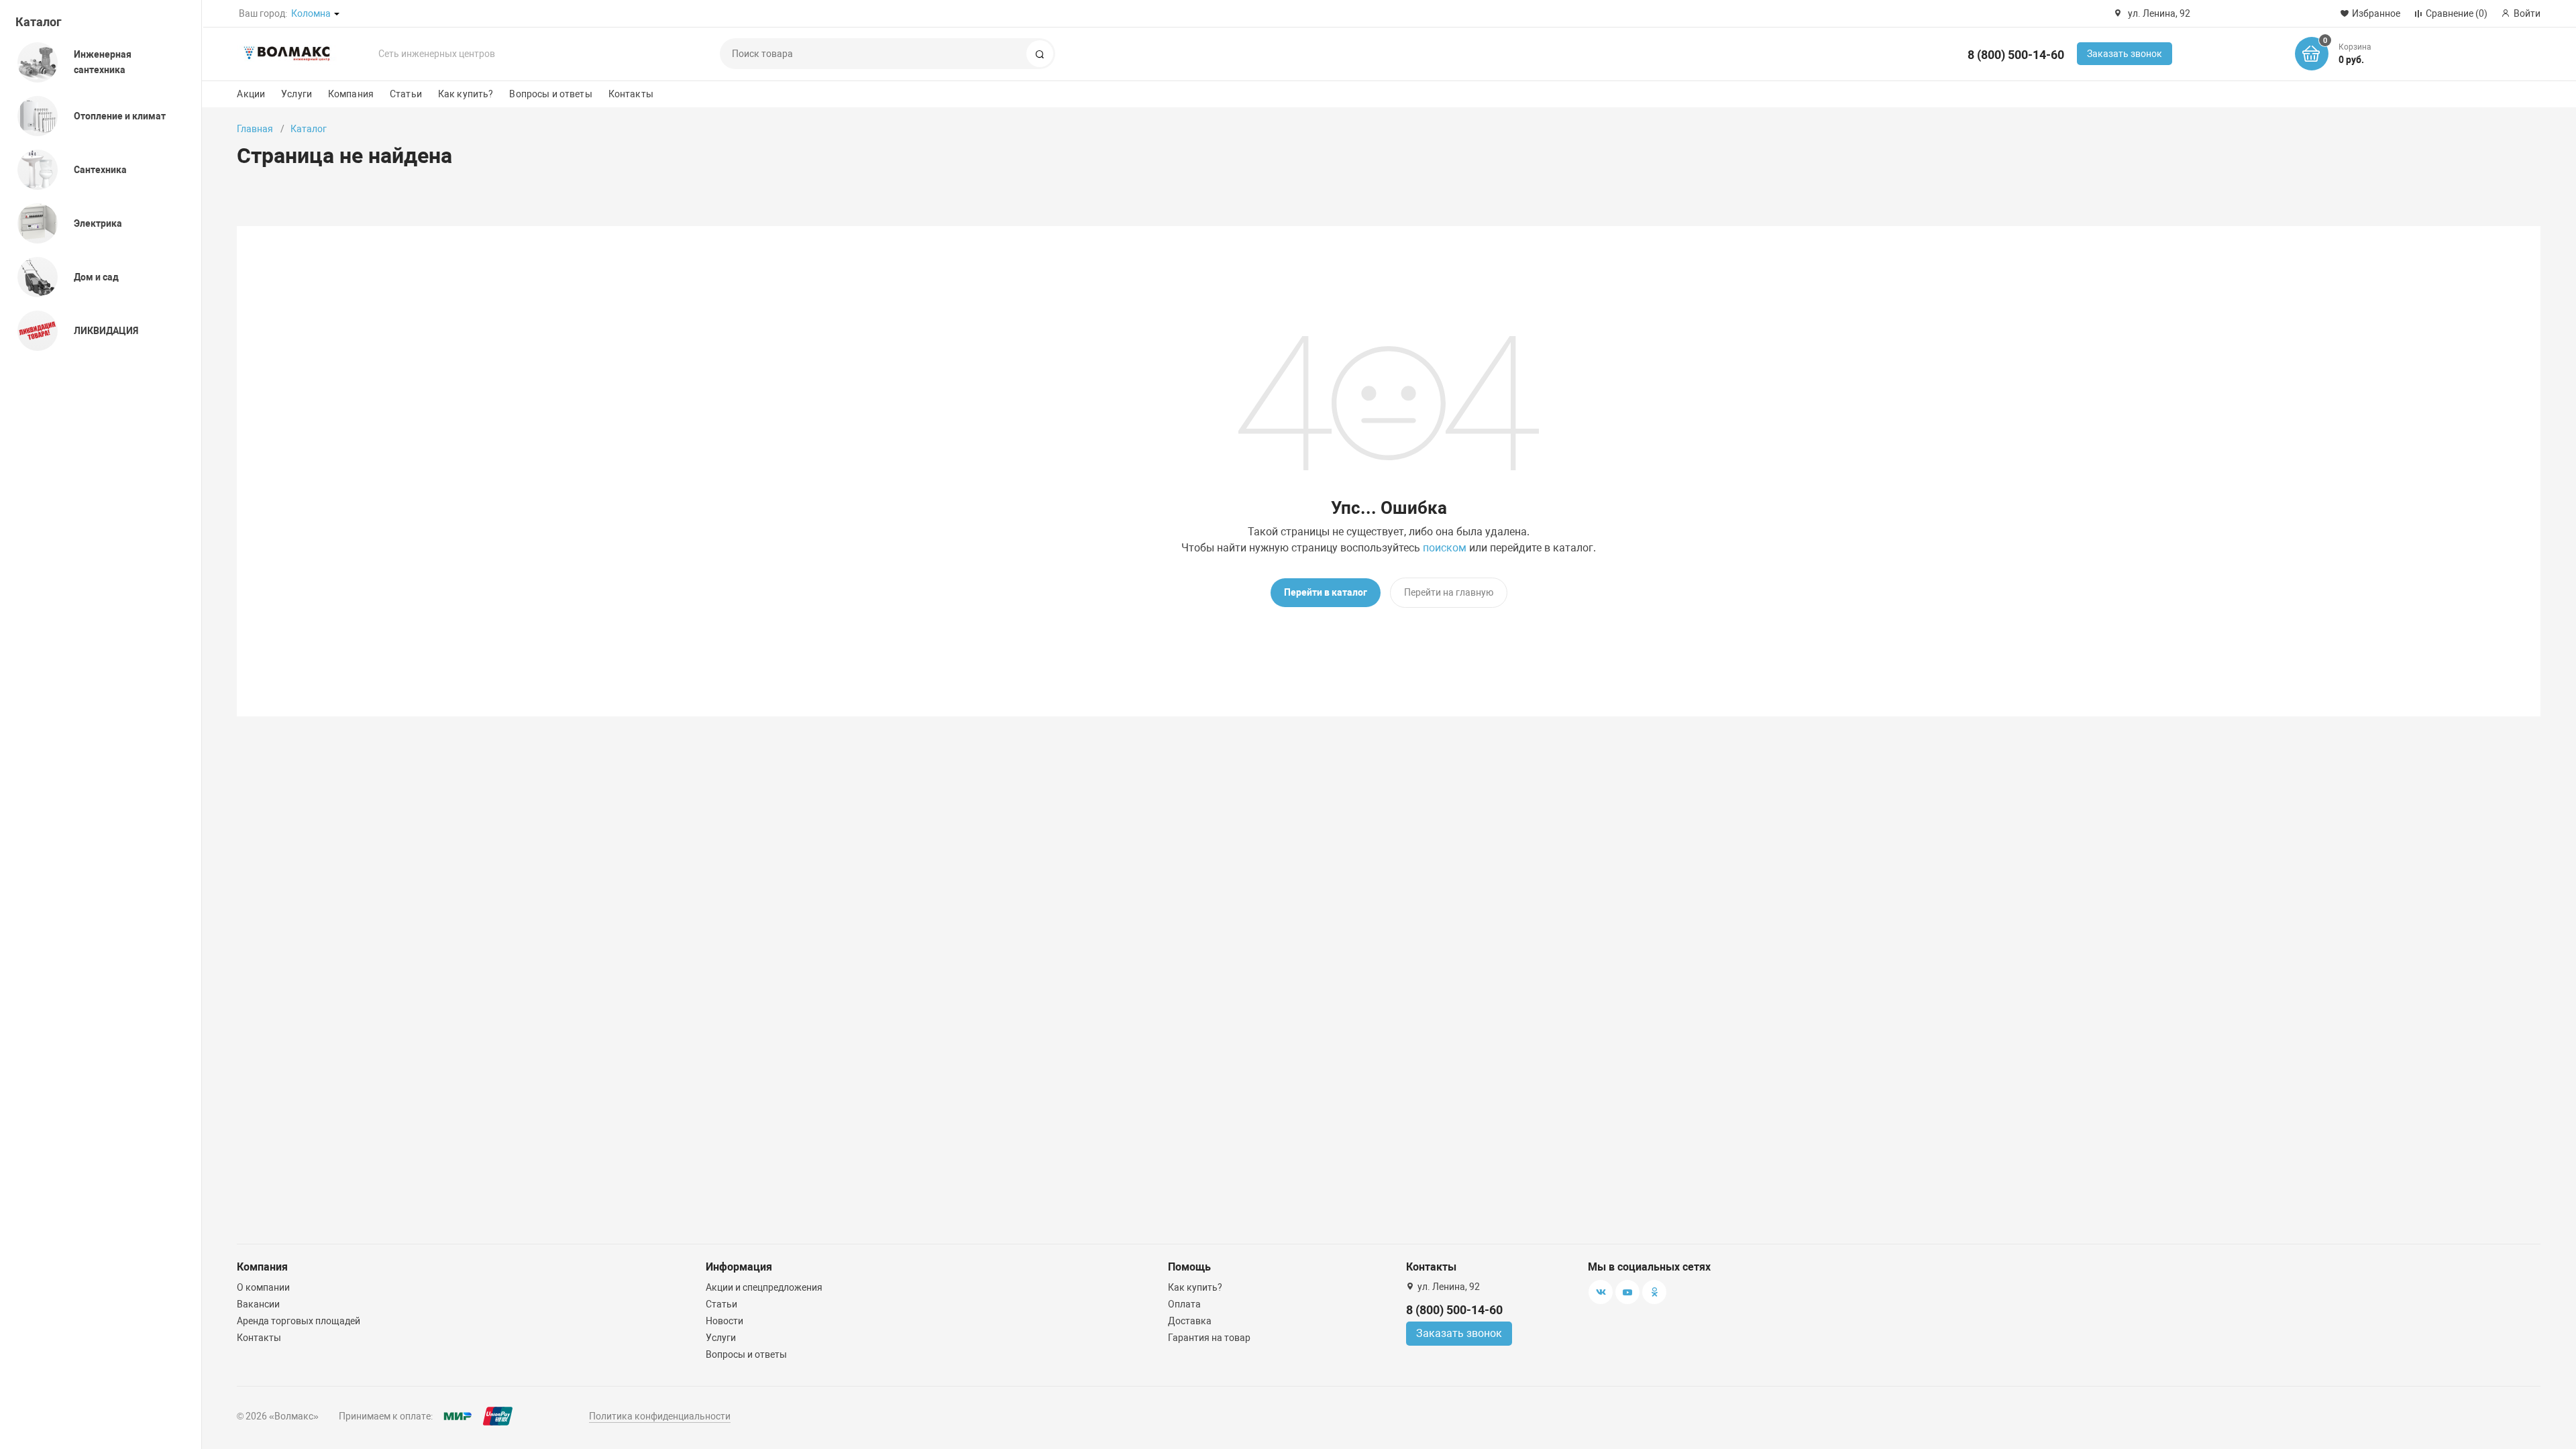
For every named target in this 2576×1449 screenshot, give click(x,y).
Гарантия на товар (1209, 1338)
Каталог (39, 22)
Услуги (297, 94)
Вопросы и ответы (550, 94)
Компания (351, 94)
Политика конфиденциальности (660, 1416)
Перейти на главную (1449, 592)
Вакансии (258, 1304)
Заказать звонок (2125, 54)
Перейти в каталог (1326, 592)
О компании (263, 1287)
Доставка (1190, 1321)
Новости (724, 1321)
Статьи (406, 94)
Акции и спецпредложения (764, 1287)
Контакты (631, 94)
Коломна (311, 13)
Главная (255, 129)
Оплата (1184, 1304)
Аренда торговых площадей (299, 1321)
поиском (1445, 548)
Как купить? (466, 94)
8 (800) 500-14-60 (2016, 55)
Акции (251, 94)
